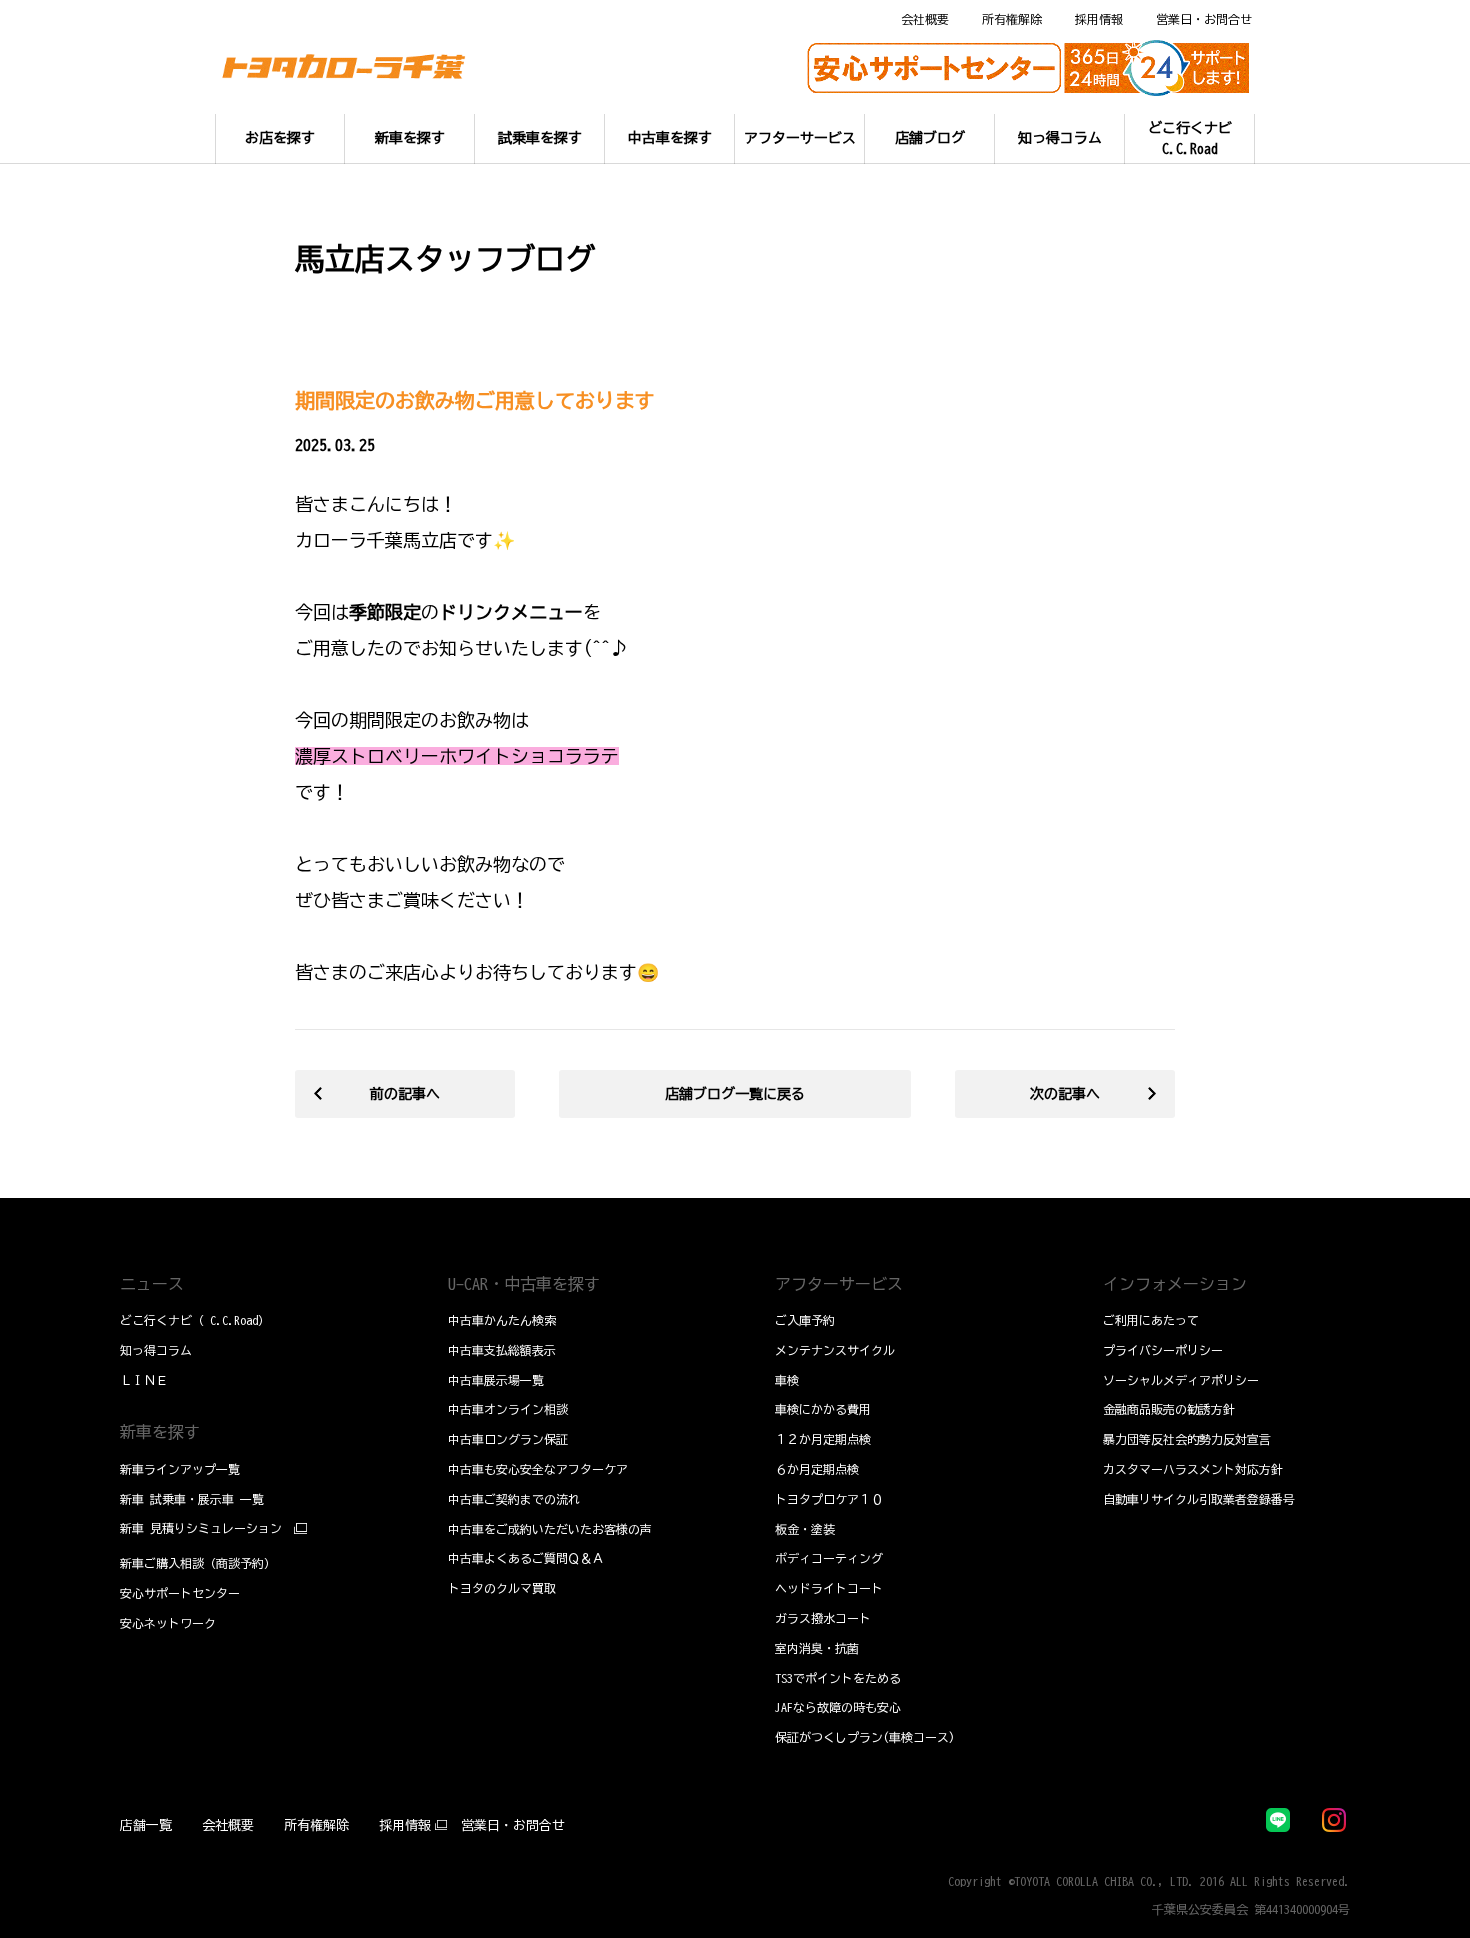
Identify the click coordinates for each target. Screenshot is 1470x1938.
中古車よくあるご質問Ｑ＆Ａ (526, 1558)
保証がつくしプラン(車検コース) (865, 1737)
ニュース (152, 1284)
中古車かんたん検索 (502, 1320)
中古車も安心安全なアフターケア (538, 1469)
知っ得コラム (156, 1350)
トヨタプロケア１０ (829, 1499)
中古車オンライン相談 (508, 1409)
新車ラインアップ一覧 (180, 1469)
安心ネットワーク (168, 1623)
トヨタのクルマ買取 (502, 1588)
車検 (787, 1380)
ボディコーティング (829, 1558)
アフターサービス (839, 1284)
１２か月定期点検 (823, 1439)
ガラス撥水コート (823, 1618)
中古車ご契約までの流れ (514, 1499)
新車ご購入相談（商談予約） (198, 1563)
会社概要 (925, 19)
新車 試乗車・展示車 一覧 (192, 1499)
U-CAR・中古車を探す (524, 1284)
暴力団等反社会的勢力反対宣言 (1187, 1439)
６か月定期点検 (817, 1469)
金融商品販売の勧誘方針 (1169, 1409)
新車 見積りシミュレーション (201, 1528)
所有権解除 (1012, 19)
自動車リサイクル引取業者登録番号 (1199, 1499)
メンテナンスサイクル (835, 1350)
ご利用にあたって (1151, 1320)
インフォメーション (1175, 1284)
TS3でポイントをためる (838, 1678)
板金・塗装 (805, 1529)
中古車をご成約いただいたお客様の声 (550, 1529)
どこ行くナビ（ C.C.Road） (195, 1320)
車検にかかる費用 (823, 1409)
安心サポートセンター (180, 1593)
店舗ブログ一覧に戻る (735, 1094)
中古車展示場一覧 (496, 1380)
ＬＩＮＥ (144, 1380)
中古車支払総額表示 (502, 1350)
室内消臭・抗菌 (817, 1648)
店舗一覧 (146, 1825)
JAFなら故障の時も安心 (838, 1707)
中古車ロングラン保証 (508, 1439)
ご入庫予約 (805, 1320)
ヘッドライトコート (829, 1588)
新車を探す (160, 1432)
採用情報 (1099, 19)
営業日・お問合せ (1204, 19)
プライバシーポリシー (1163, 1350)
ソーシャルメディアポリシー (1181, 1380)
